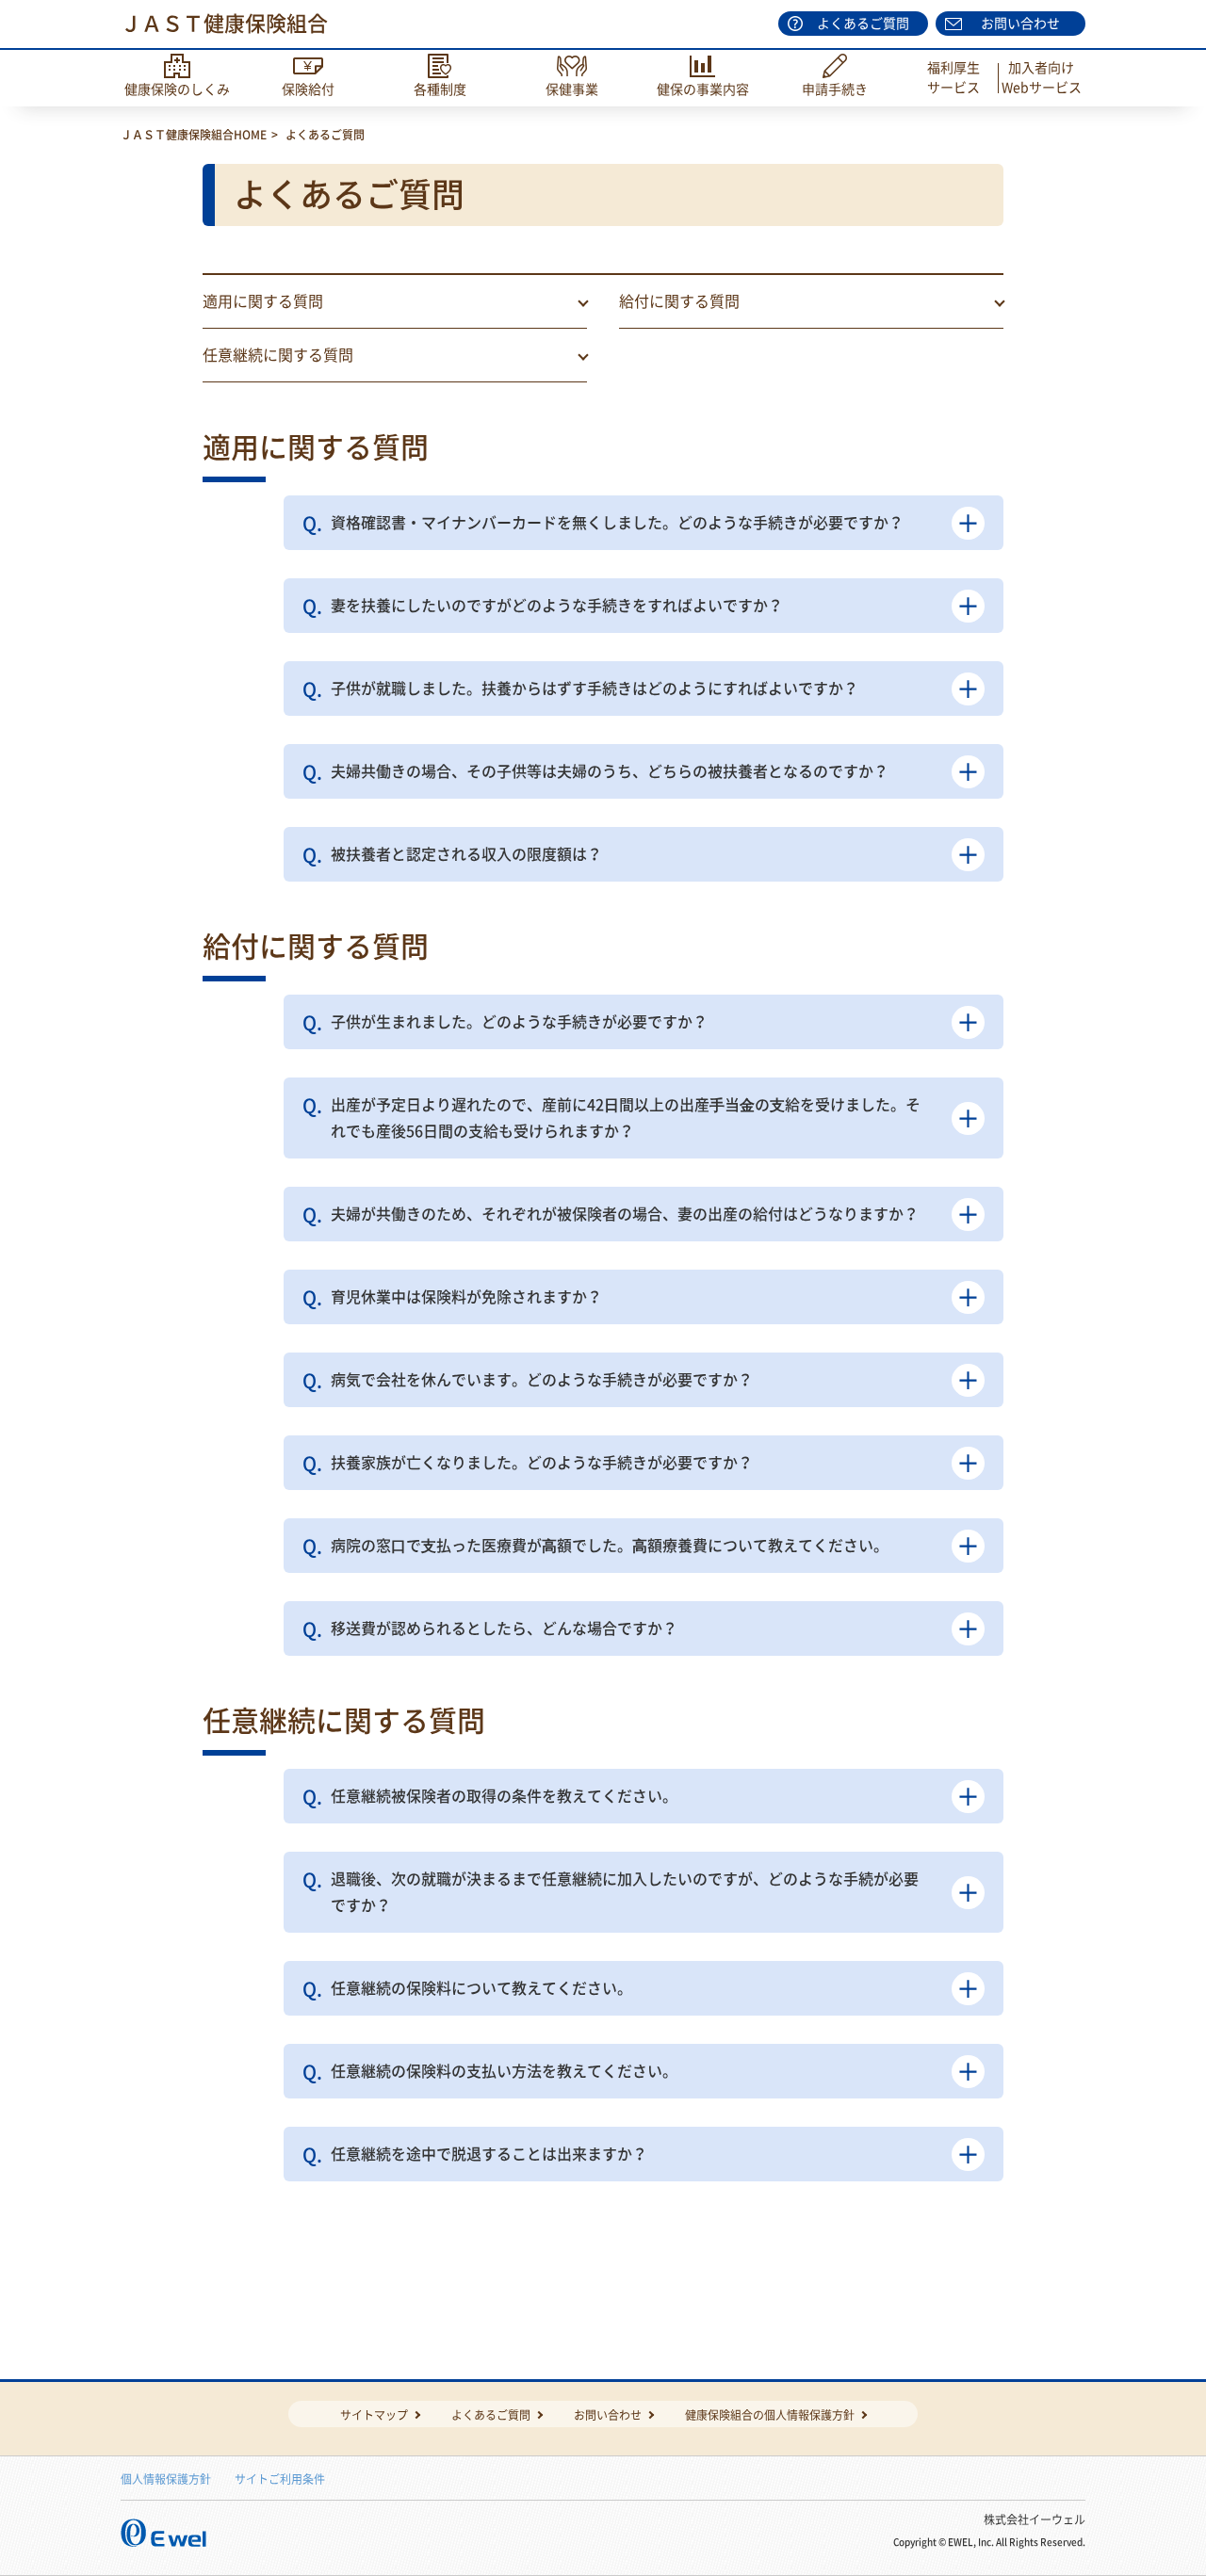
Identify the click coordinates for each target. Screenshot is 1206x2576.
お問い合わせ (1020, 24)
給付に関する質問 (679, 301)
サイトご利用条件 (280, 2479)
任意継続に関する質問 (278, 355)
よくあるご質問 (863, 24)
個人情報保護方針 (166, 2479)
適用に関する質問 (263, 301)
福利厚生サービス (953, 78)
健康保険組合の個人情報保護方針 (770, 2415)
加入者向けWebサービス (1042, 78)
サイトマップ (374, 2415)
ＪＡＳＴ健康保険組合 (224, 24)
